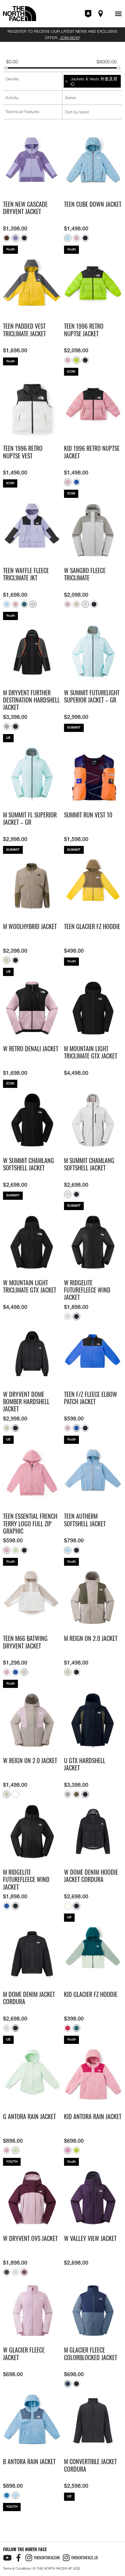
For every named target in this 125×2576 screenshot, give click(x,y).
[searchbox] (33, 79)
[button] (118, 14)
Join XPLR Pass (89, 14)
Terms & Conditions (17, 2568)
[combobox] (32, 79)
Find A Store (101, 14)
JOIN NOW (69, 38)
